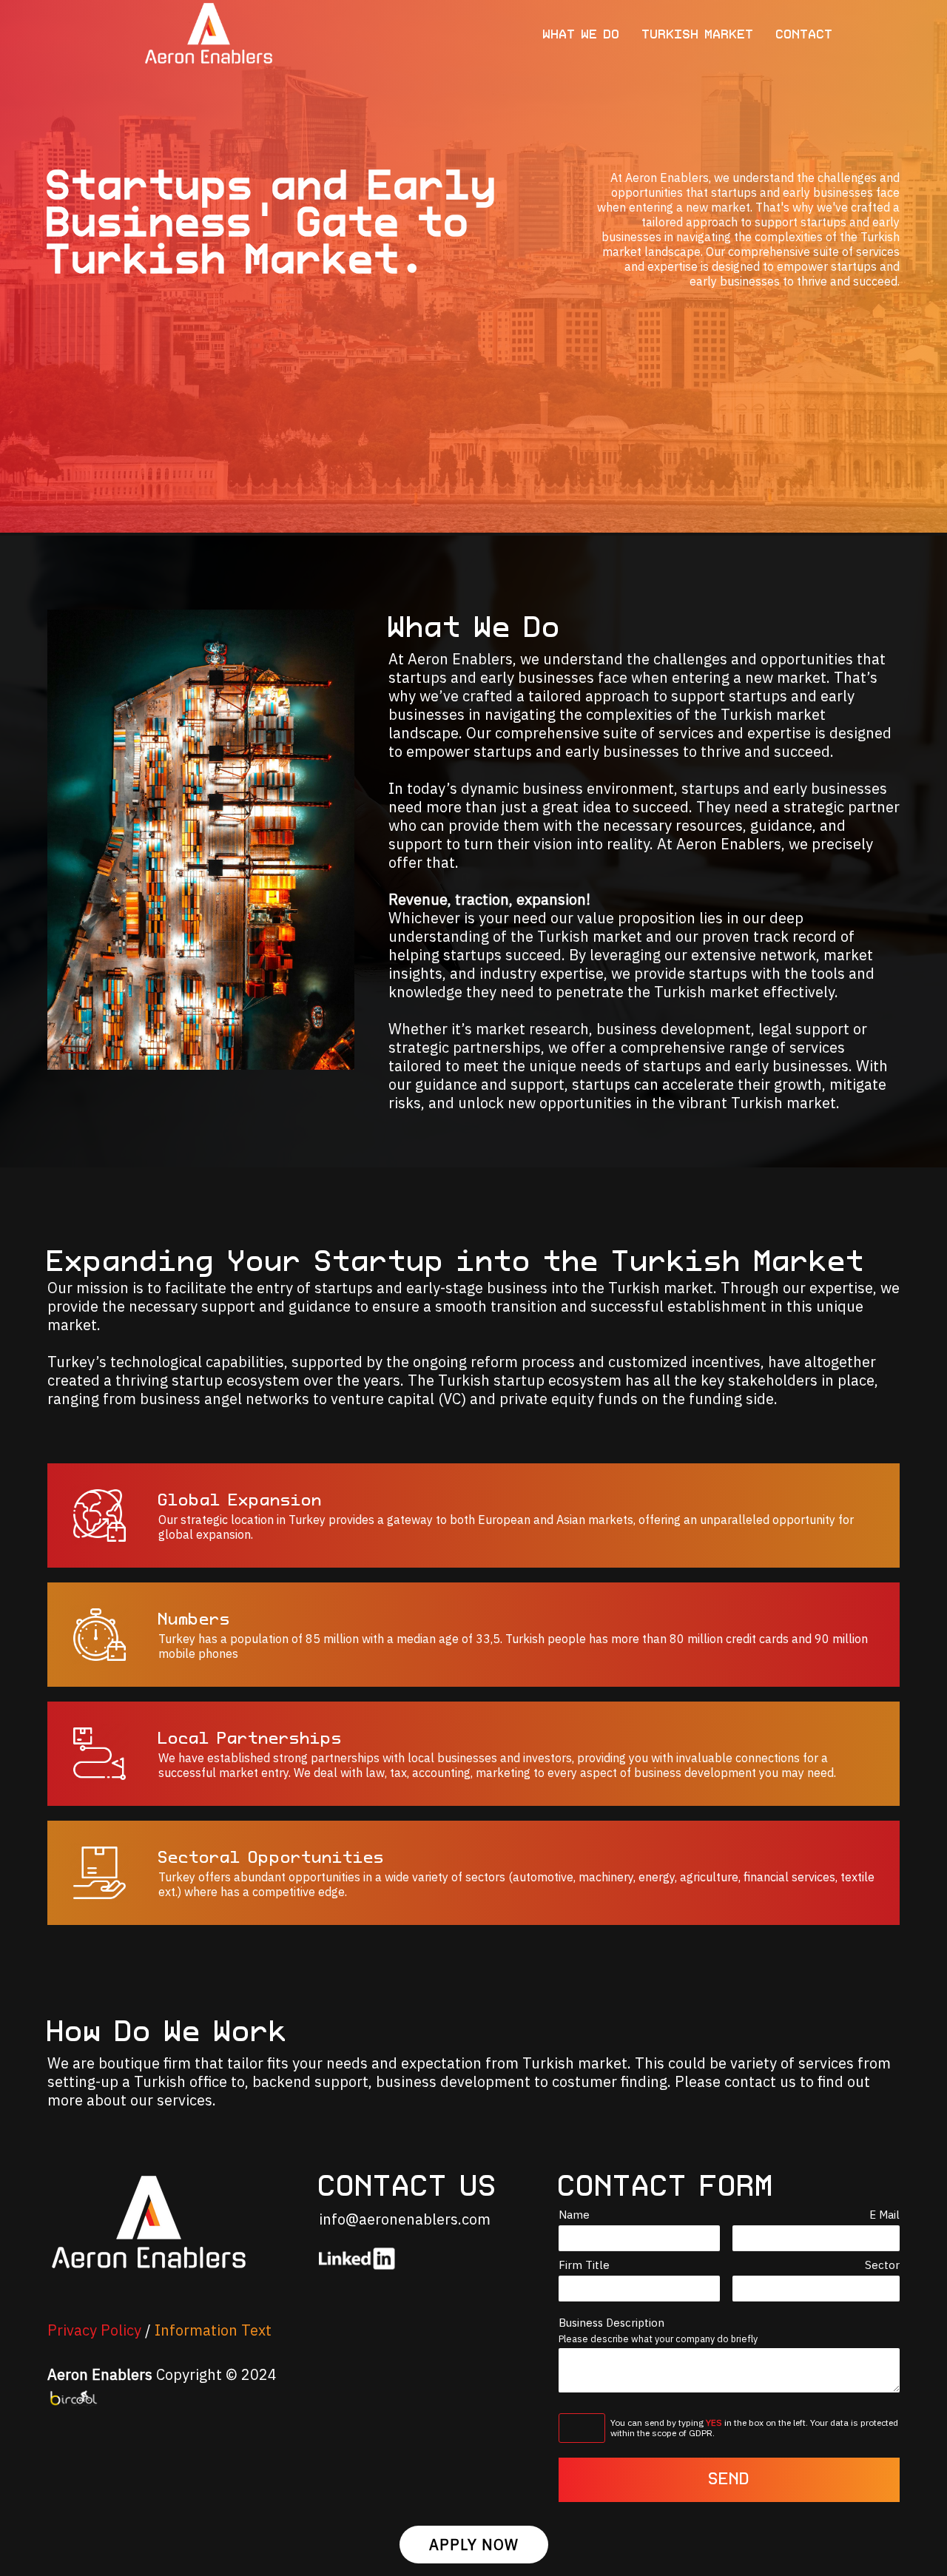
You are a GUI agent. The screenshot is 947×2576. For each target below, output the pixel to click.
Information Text (213, 2330)
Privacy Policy (94, 2330)
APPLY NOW (474, 2545)
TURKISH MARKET (698, 35)
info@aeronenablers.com (405, 2219)
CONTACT (805, 35)
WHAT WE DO (582, 35)
